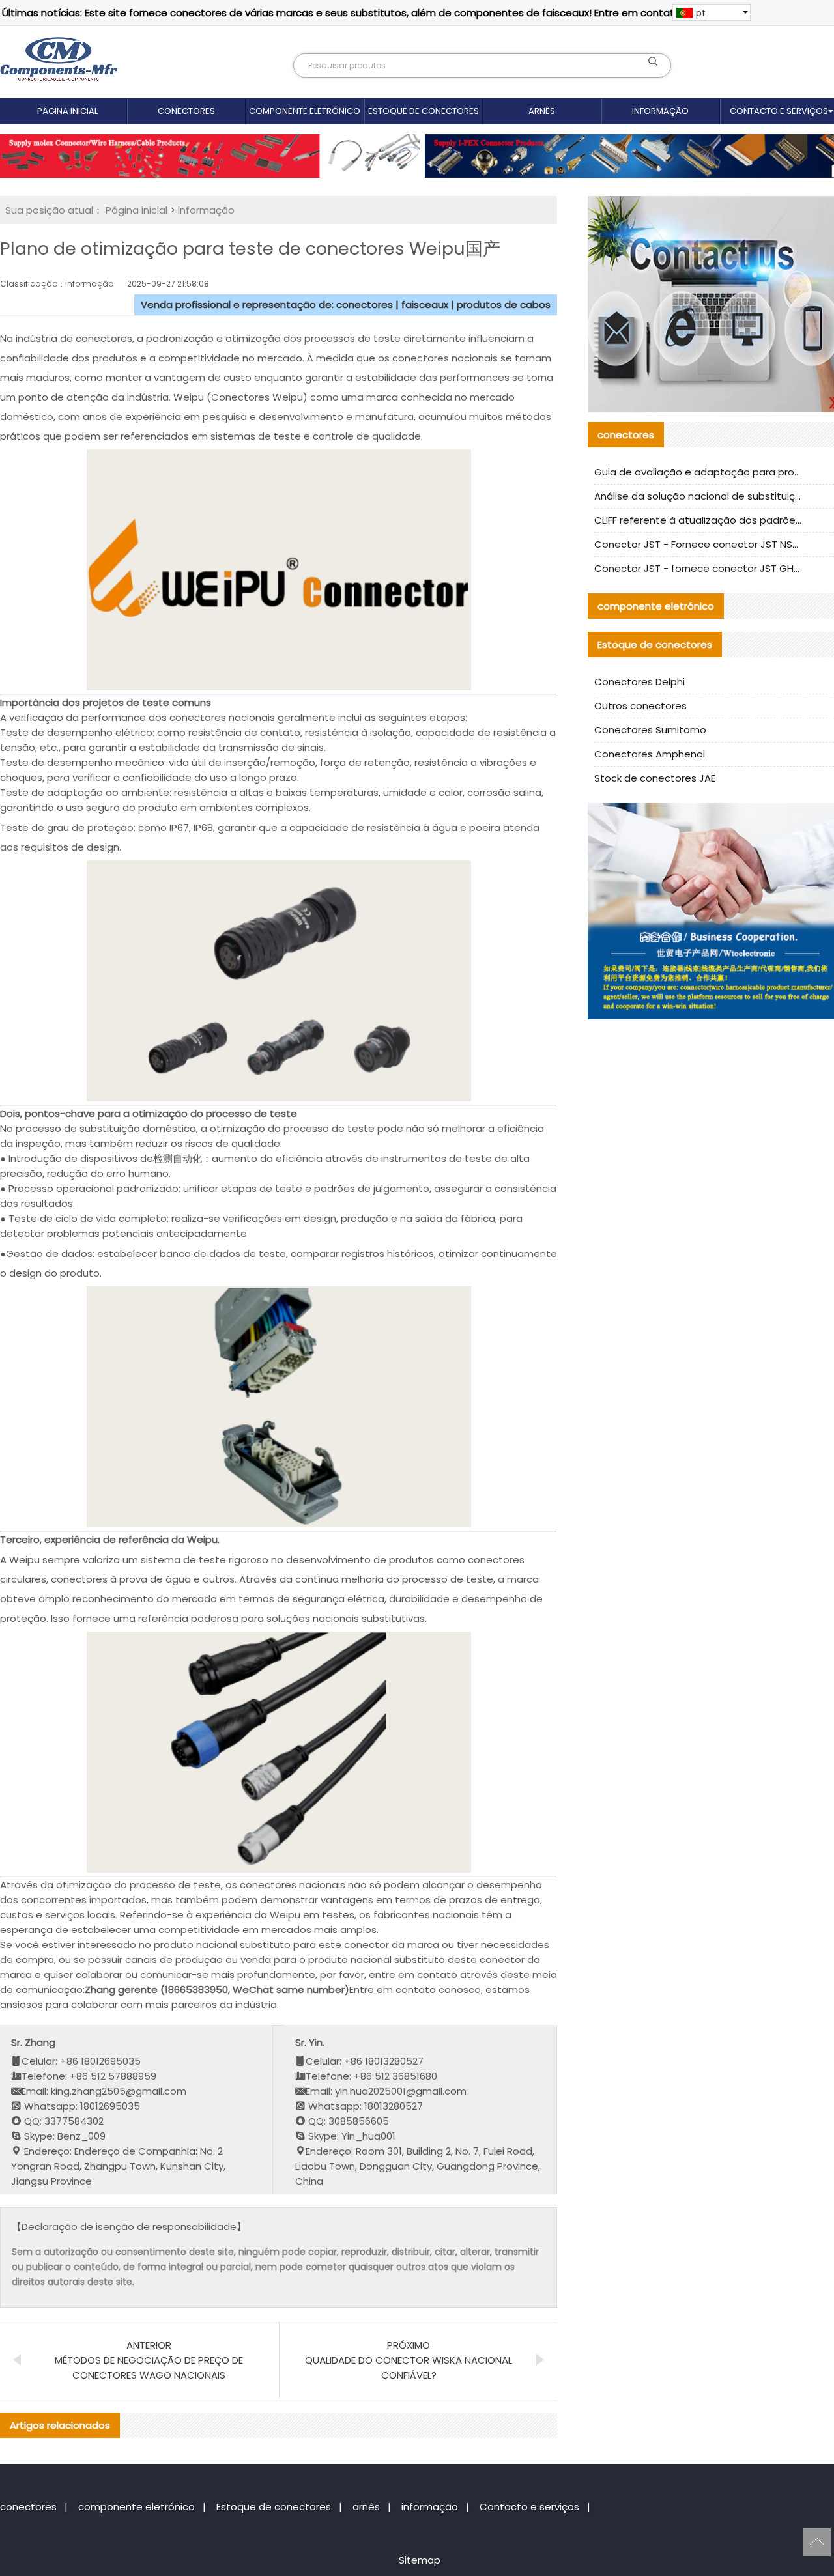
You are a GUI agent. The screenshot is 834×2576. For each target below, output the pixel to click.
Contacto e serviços (529, 2507)
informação (660, 111)
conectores (186, 111)
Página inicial (67, 111)
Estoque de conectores (424, 111)
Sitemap (420, 2560)
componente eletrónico (305, 111)
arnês (542, 111)
